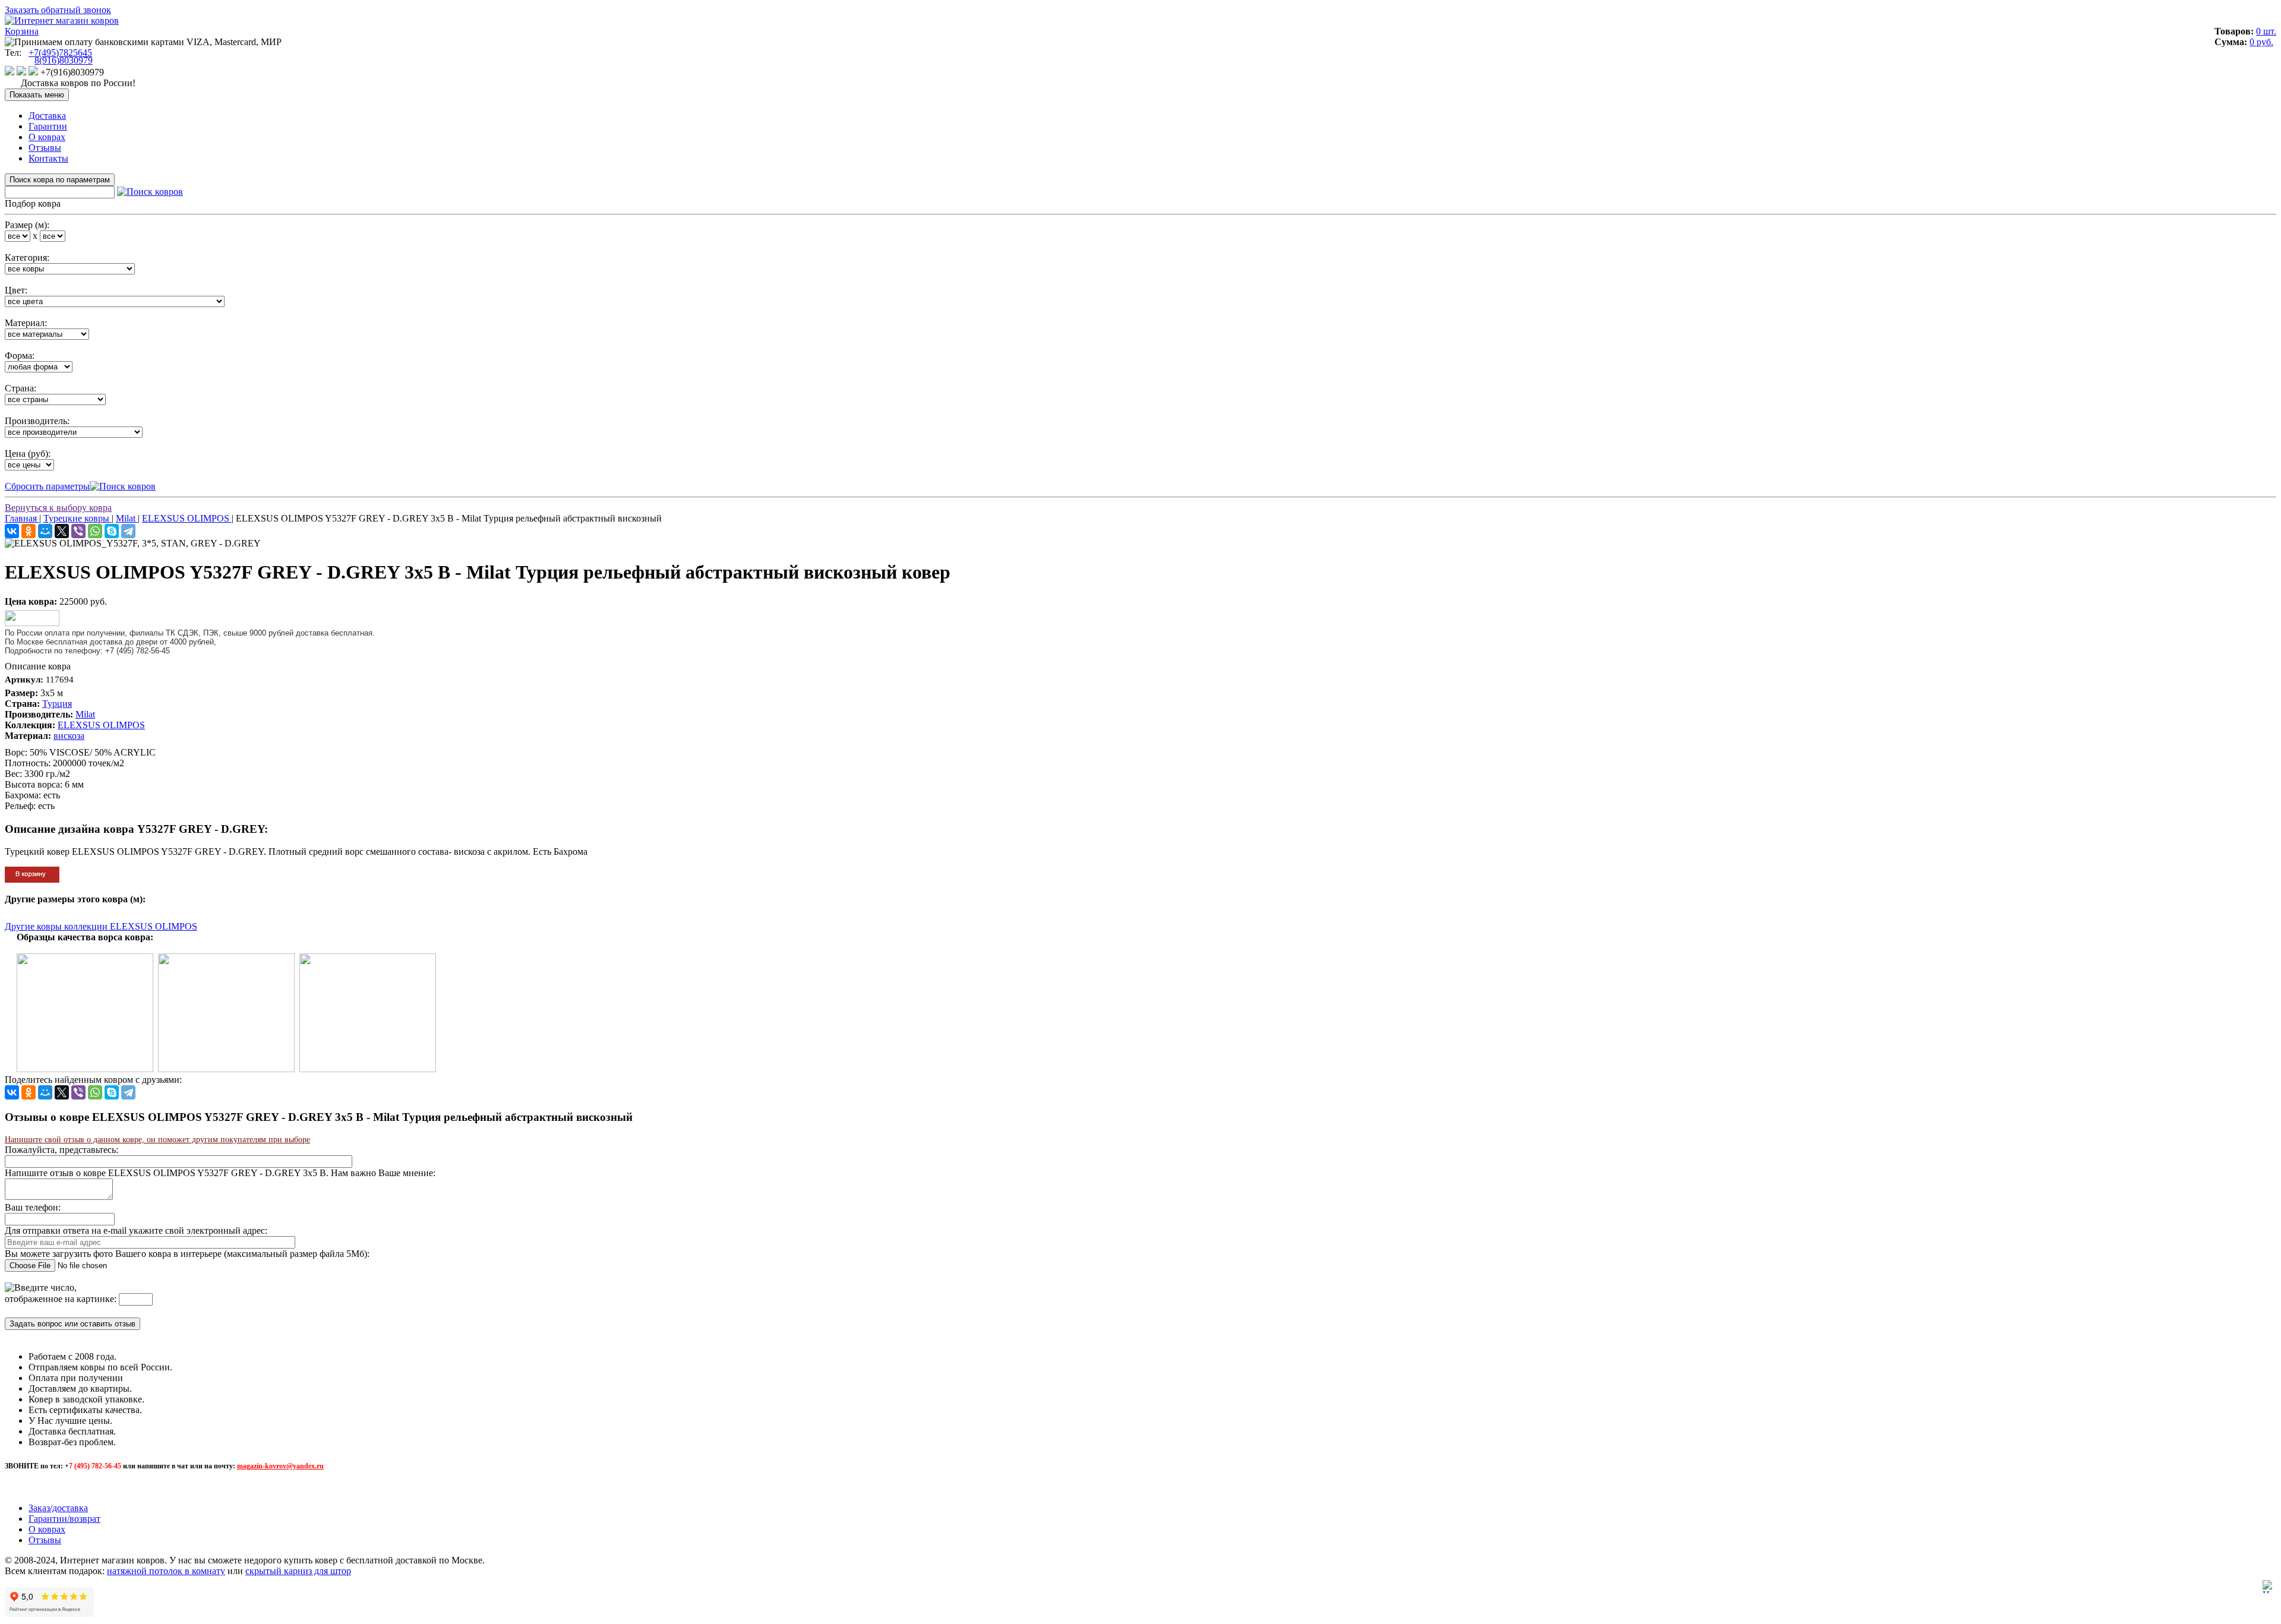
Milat (85, 714)
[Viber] (78, 531)
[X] (62, 531)
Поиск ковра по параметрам (60, 180)
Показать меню (37, 95)
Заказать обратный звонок (58, 10)
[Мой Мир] (45, 531)
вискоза (69, 736)
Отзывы (45, 148)
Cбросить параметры (47, 486)
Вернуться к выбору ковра (58, 508)
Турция (57, 704)
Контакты (48, 158)
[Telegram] (128, 531)
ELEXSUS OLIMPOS (101, 725)
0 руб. (2261, 42)
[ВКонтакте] (12, 531)
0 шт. (2266, 31)
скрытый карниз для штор (298, 1571)
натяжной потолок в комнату (166, 1571)
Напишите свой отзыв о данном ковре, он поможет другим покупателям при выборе (157, 1140)
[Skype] (112, 531)
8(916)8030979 (64, 60)
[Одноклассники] (29, 531)
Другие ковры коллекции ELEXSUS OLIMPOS (101, 926)
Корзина (22, 31)
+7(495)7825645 (60, 53)
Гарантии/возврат (64, 1519)
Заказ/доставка (58, 1508)
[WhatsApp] (95, 531)
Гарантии (48, 126)
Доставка (47, 116)
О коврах (47, 137)
